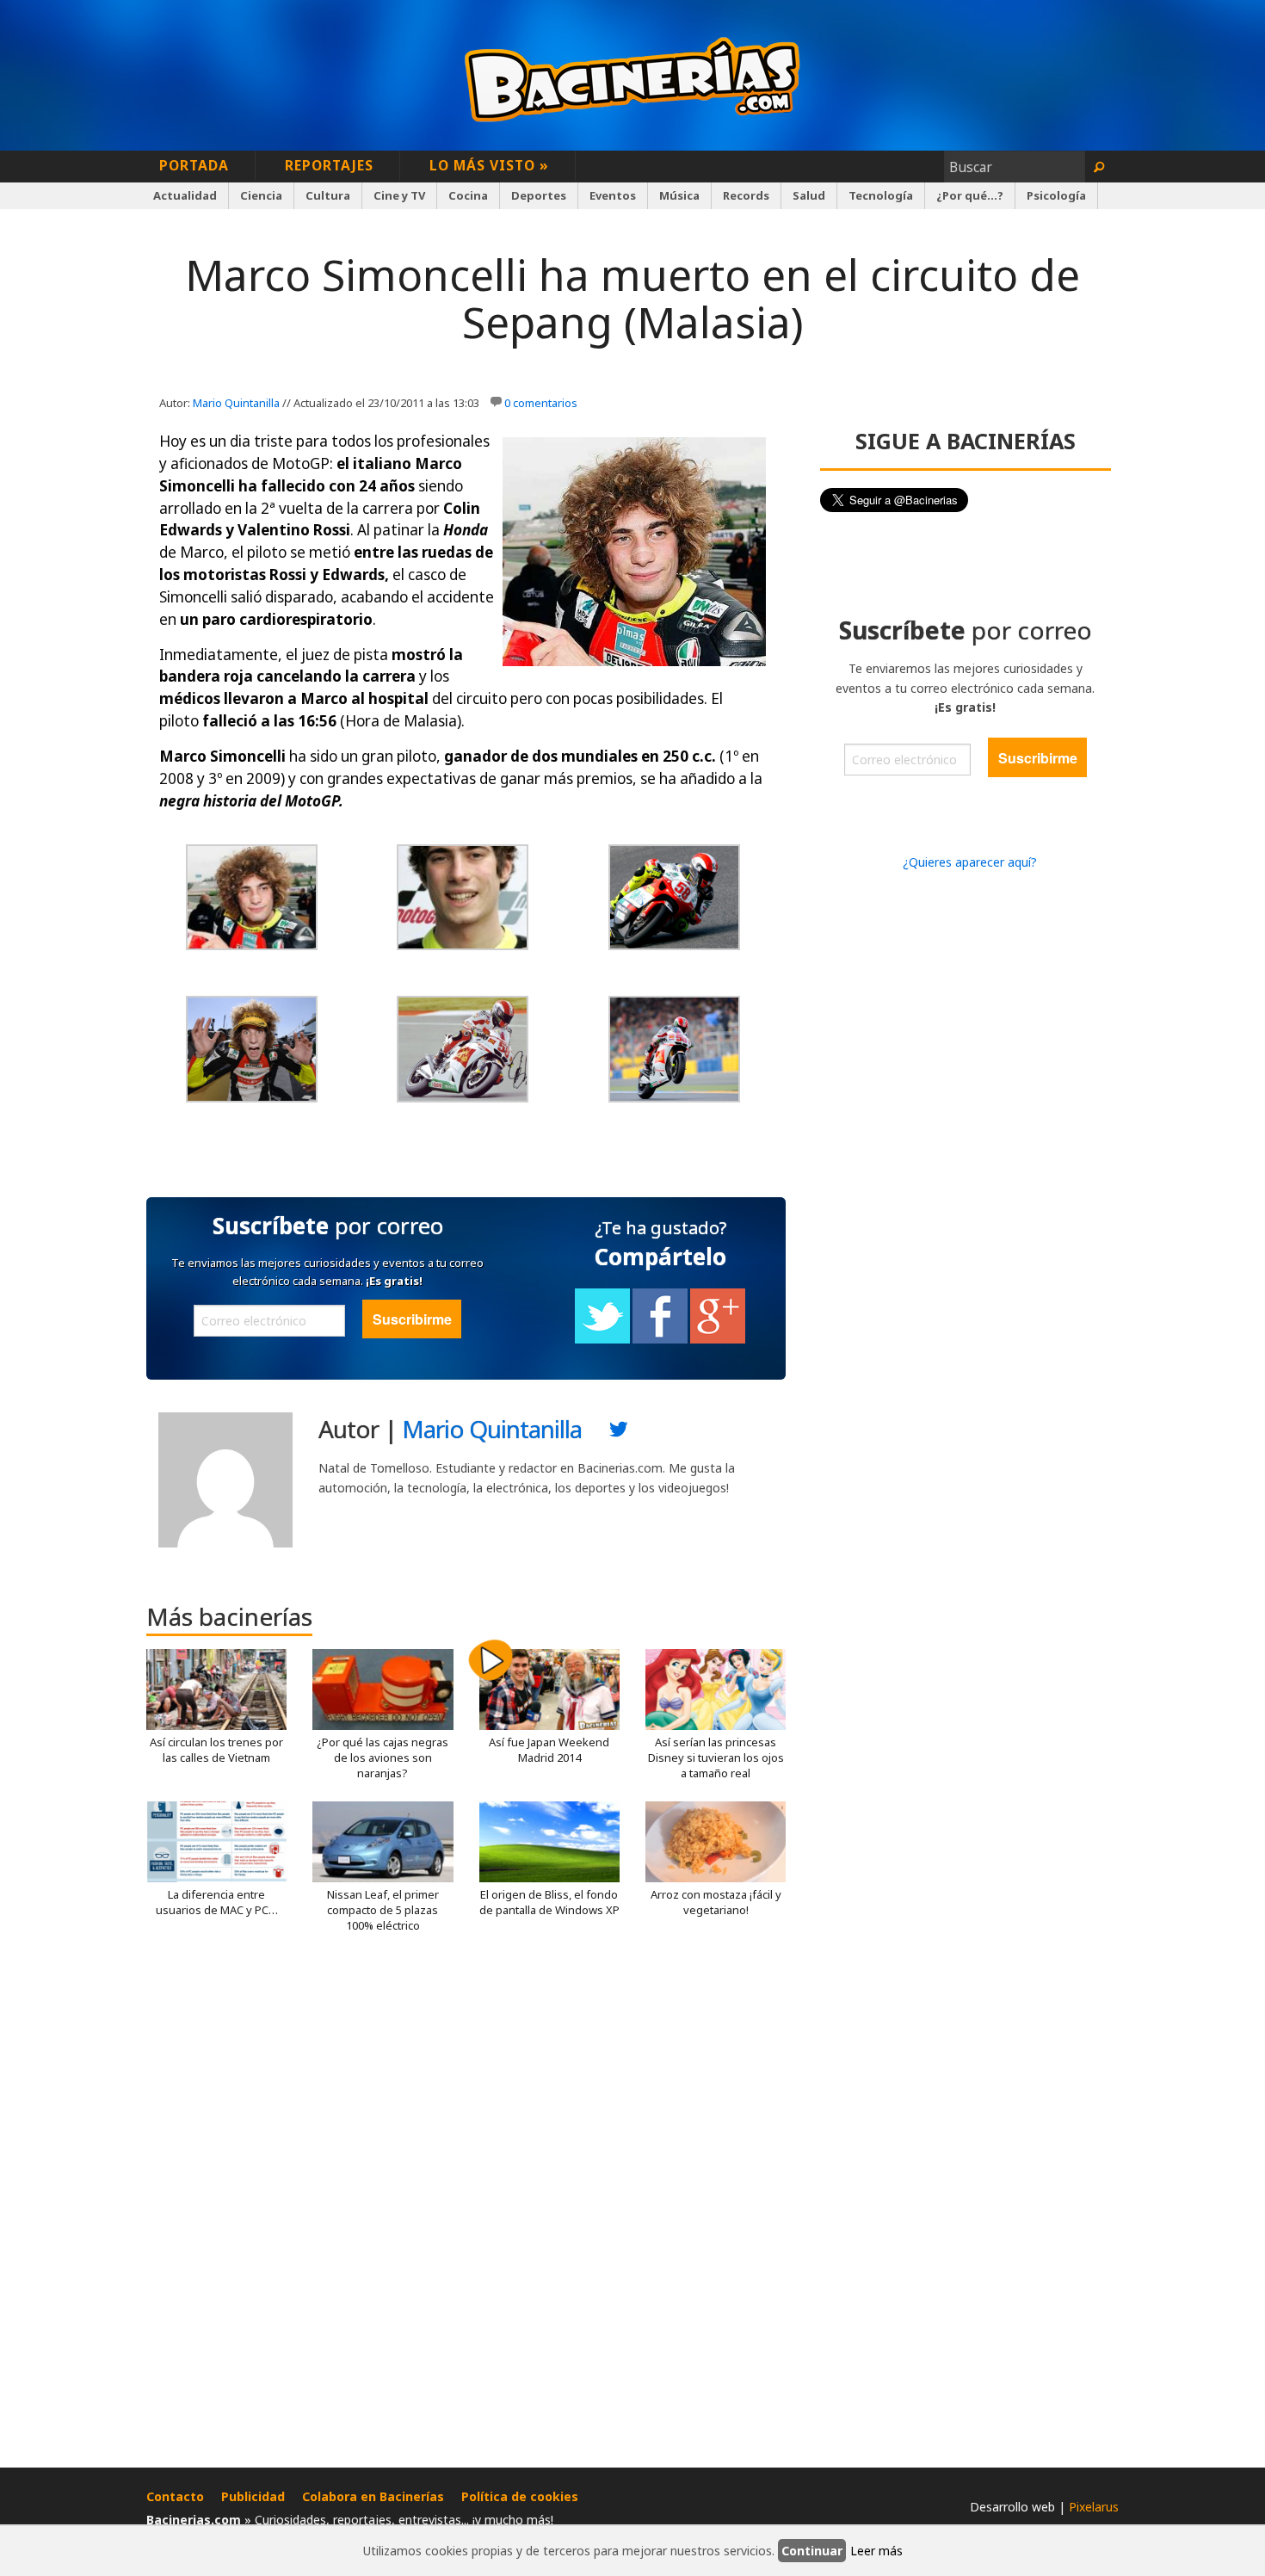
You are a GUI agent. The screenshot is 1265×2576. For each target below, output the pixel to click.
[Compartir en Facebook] (660, 1339)
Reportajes (329, 165)
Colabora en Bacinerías (373, 2496)
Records (746, 195)
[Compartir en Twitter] (602, 1339)
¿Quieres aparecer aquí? (970, 862)
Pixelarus (1094, 2507)
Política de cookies (520, 2496)
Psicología (1056, 195)
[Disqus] (466, 2207)
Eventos (613, 195)
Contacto (175, 2496)
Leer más (876, 2551)
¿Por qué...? (970, 195)
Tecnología (881, 195)
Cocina (468, 195)
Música (679, 195)
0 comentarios (541, 403)
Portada (194, 165)
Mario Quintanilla (236, 403)
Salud (809, 195)
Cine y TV (399, 195)
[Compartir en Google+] (718, 1339)
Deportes (539, 195)
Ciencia (261, 195)
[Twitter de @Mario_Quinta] (619, 1433)
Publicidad (253, 2496)
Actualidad (185, 195)
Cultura (328, 195)
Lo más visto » (489, 165)
